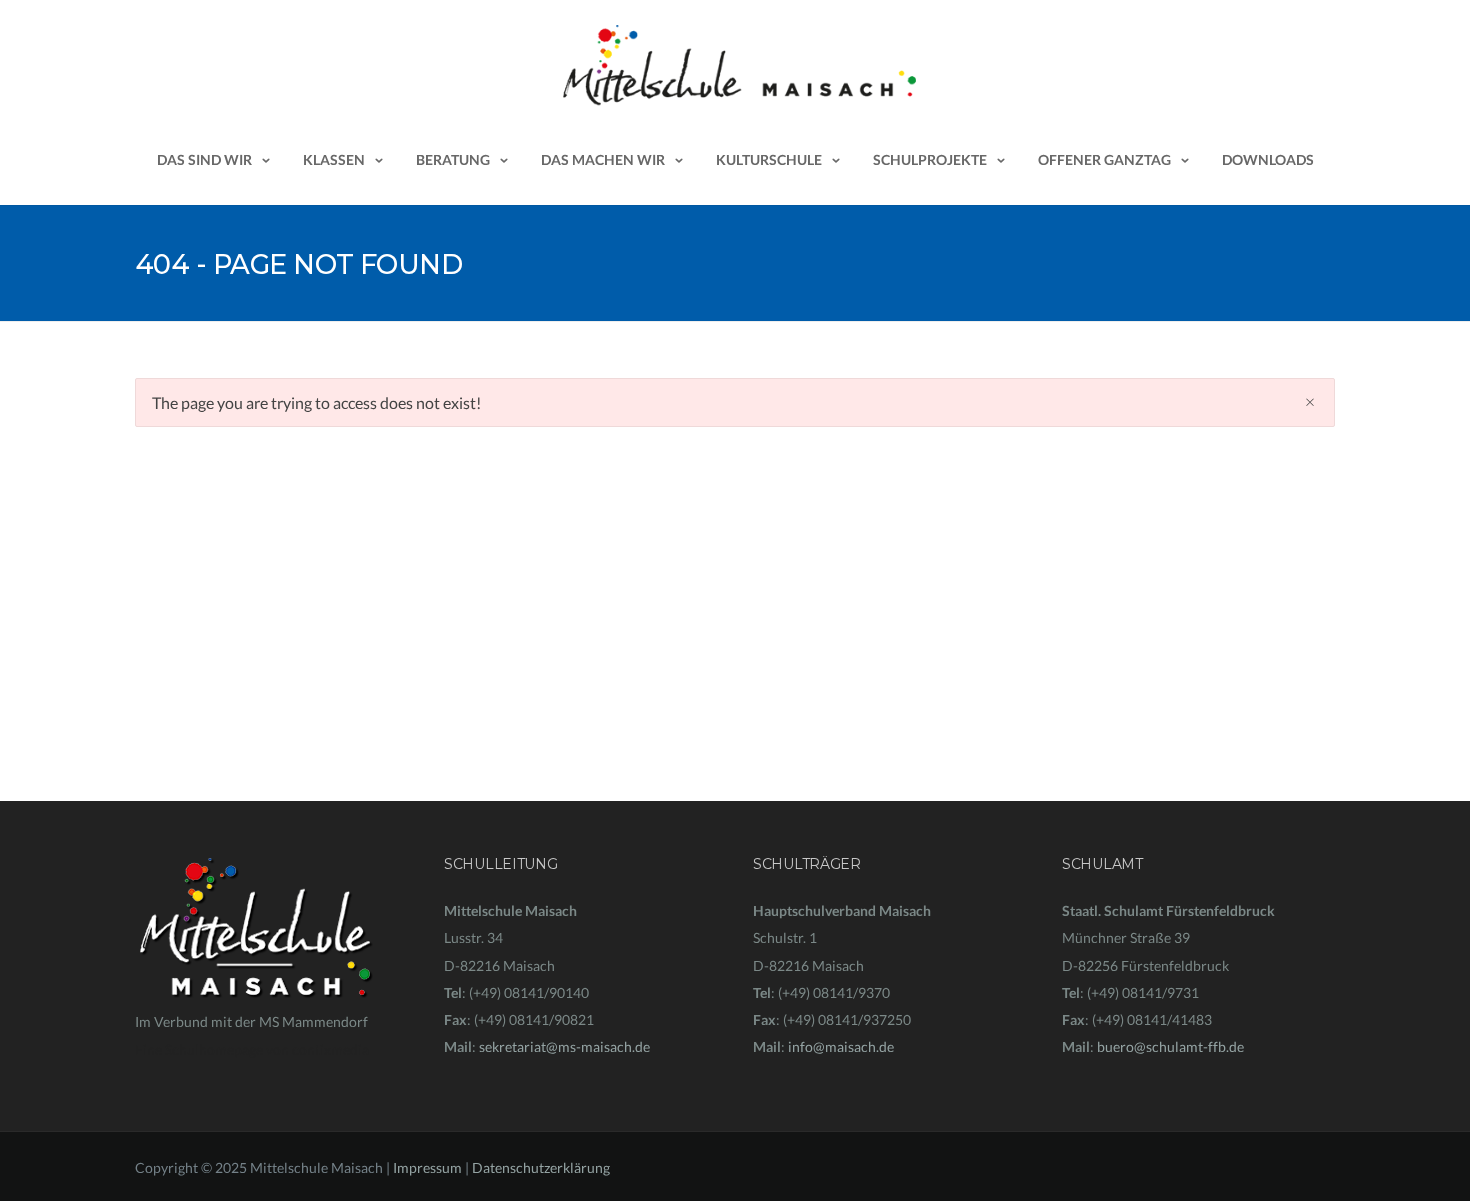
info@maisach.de (841, 1046)
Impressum (427, 1167)
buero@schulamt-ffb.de (1170, 1046)
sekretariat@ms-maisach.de (564, 1046)
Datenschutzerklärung (541, 1167)
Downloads (1268, 159)
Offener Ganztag (1104, 159)
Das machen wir (603, 159)
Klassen (334, 159)
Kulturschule (769, 159)
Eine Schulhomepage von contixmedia (252, 1049)
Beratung (453, 159)
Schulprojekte (930, 159)
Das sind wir (204, 159)
